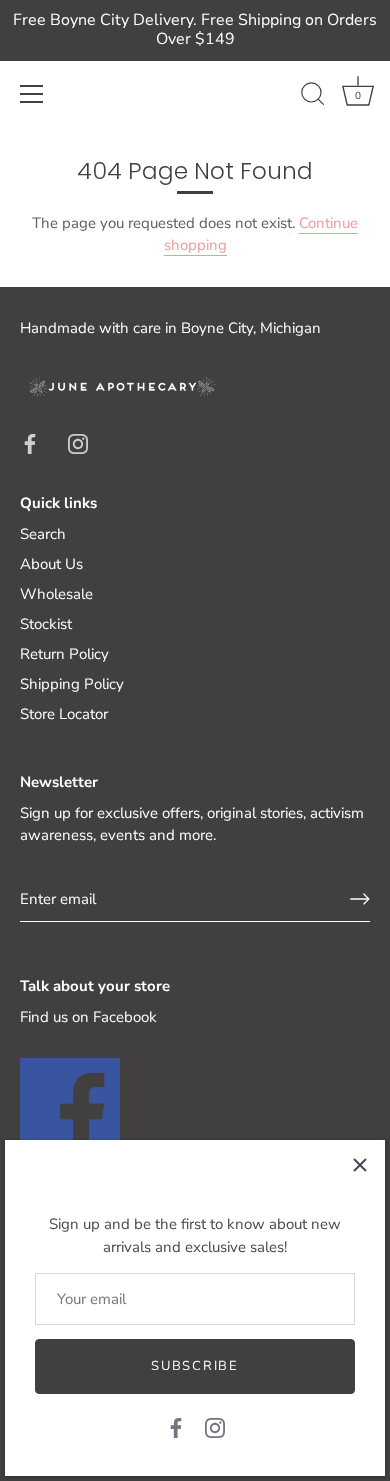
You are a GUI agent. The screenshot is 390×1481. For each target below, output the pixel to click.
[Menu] (32, 94)
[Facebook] (176, 1427)
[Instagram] (215, 1427)
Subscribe (194, 1366)
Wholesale (56, 594)
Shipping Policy (72, 684)
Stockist (46, 624)
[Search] (313, 97)
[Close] (360, 1165)
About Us (51, 564)
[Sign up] (360, 899)
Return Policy (64, 654)
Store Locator (64, 714)
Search (43, 534)
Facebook (125, 1017)
